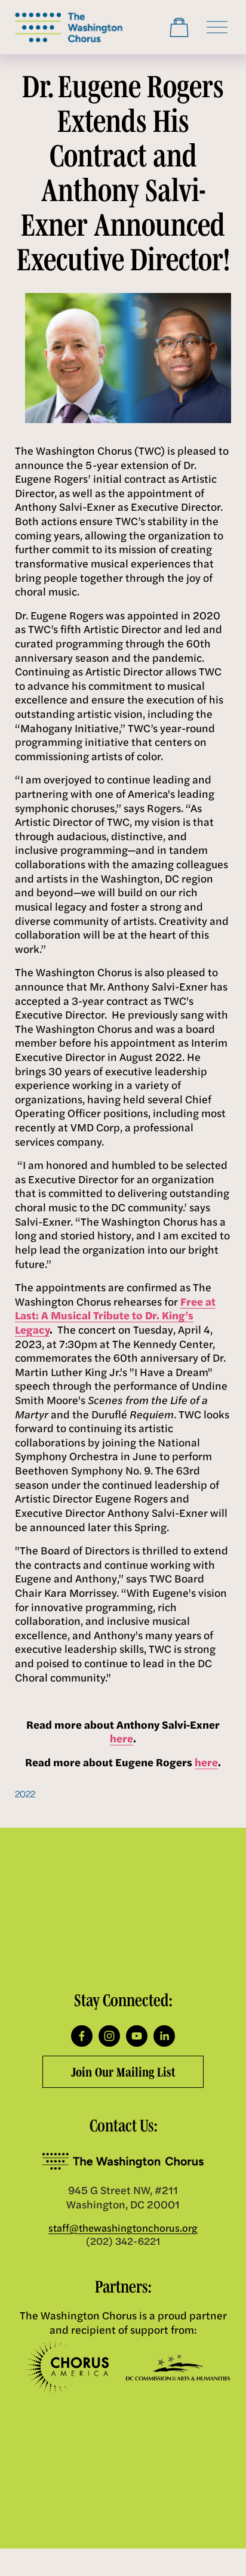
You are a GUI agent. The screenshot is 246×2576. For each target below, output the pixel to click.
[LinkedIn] (164, 2036)
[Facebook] (82, 2036)
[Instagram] (109, 2036)
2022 (25, 1793)
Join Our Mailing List (123, 2072)
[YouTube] (137, 2036)
